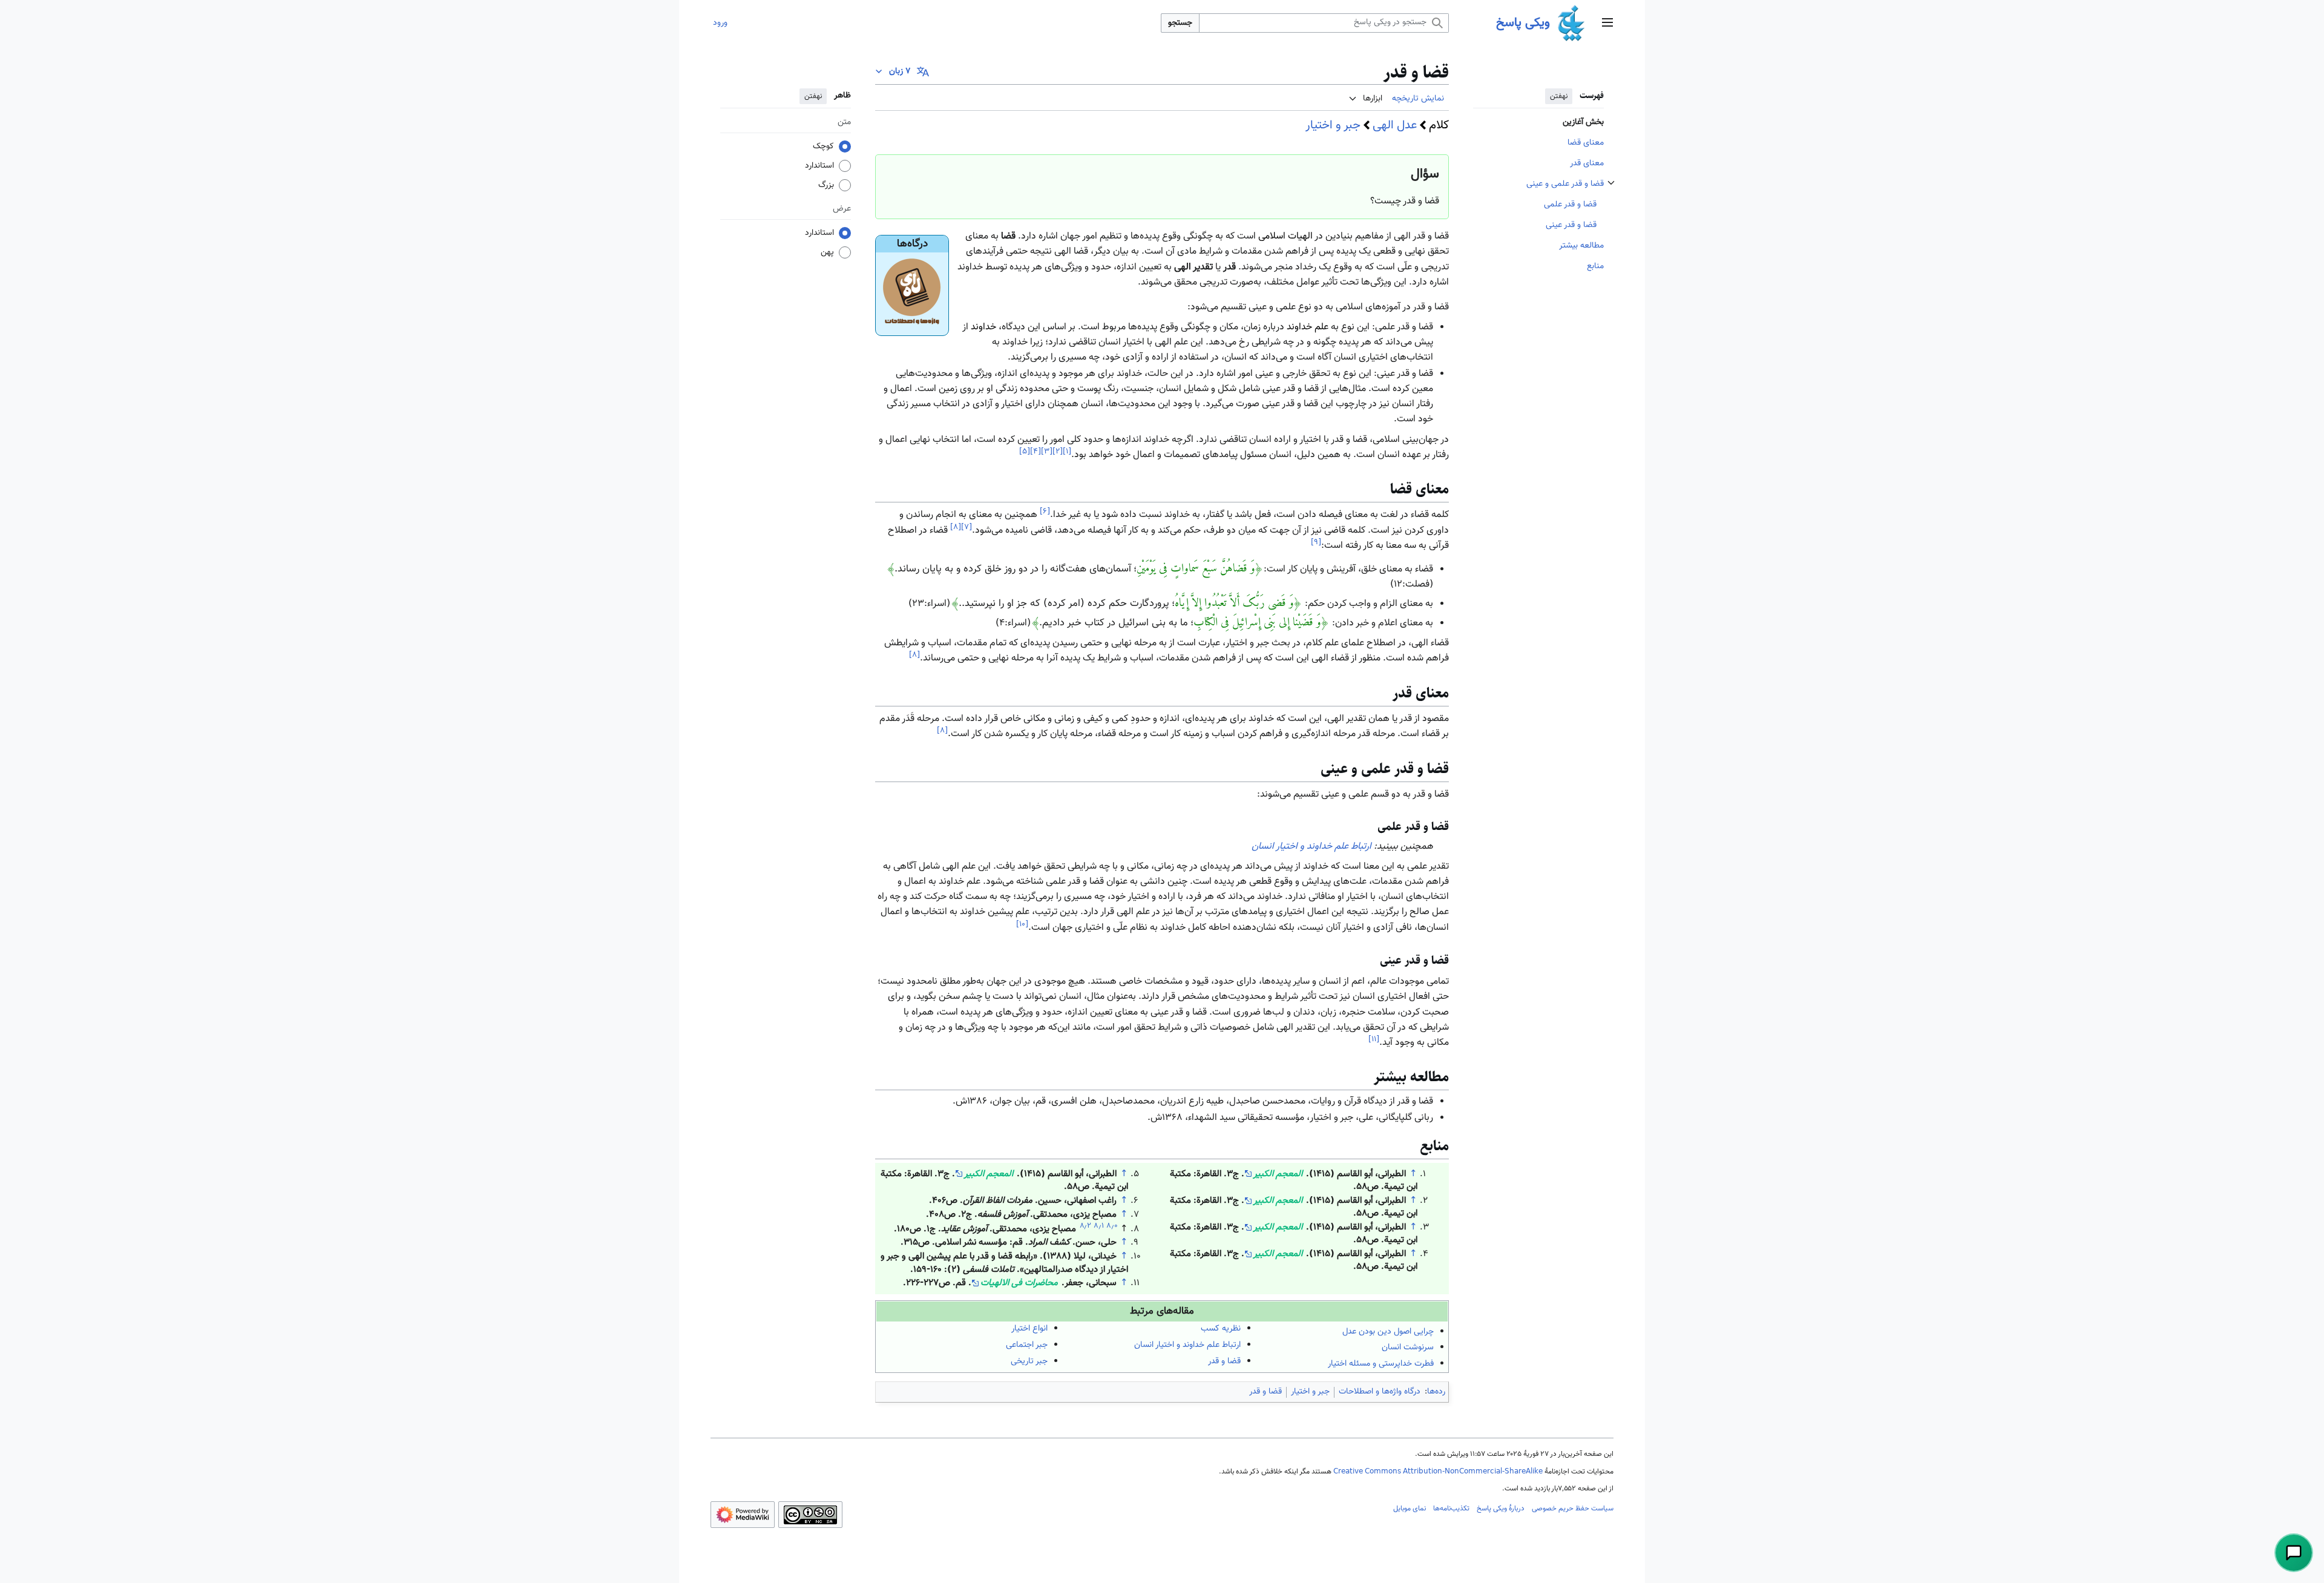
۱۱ (1374, 1039)
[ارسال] (2294, 1553)
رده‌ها (1436, 1392)
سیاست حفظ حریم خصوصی (1573, 1509)
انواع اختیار (1029, 1329)
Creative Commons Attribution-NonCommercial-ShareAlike (1438, 1472)
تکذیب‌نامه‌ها (1451, 1509)
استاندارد (819, 166)
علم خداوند (1308, 327)
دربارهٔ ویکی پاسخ (1501, 1509)
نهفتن (1559, 96)
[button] (1607, 23)
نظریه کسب (1221, 1329)
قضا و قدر (1224, 1361)
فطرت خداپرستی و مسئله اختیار (1381, 1364)
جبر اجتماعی (1027, 1345)
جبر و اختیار (1333, 125)
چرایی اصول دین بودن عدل (1388, 1332)
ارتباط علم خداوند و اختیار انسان (1311, 847)
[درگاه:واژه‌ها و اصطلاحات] (912, 293)
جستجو (1180, 23)
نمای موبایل (1410, 1509)
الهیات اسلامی (1285, 236)
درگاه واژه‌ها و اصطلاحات (1380, 1392)
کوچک (823, 146)
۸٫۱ (1099, 1226)
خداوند (983, 327)
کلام (1439, 125)
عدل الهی (1395, 125)
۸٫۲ (1085, 1226)
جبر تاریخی (1029, 1361)
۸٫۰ (1112, 1226)
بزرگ (826, 185)
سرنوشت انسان (1408, 1348)
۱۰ (1022, 924)
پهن (827, 252)
